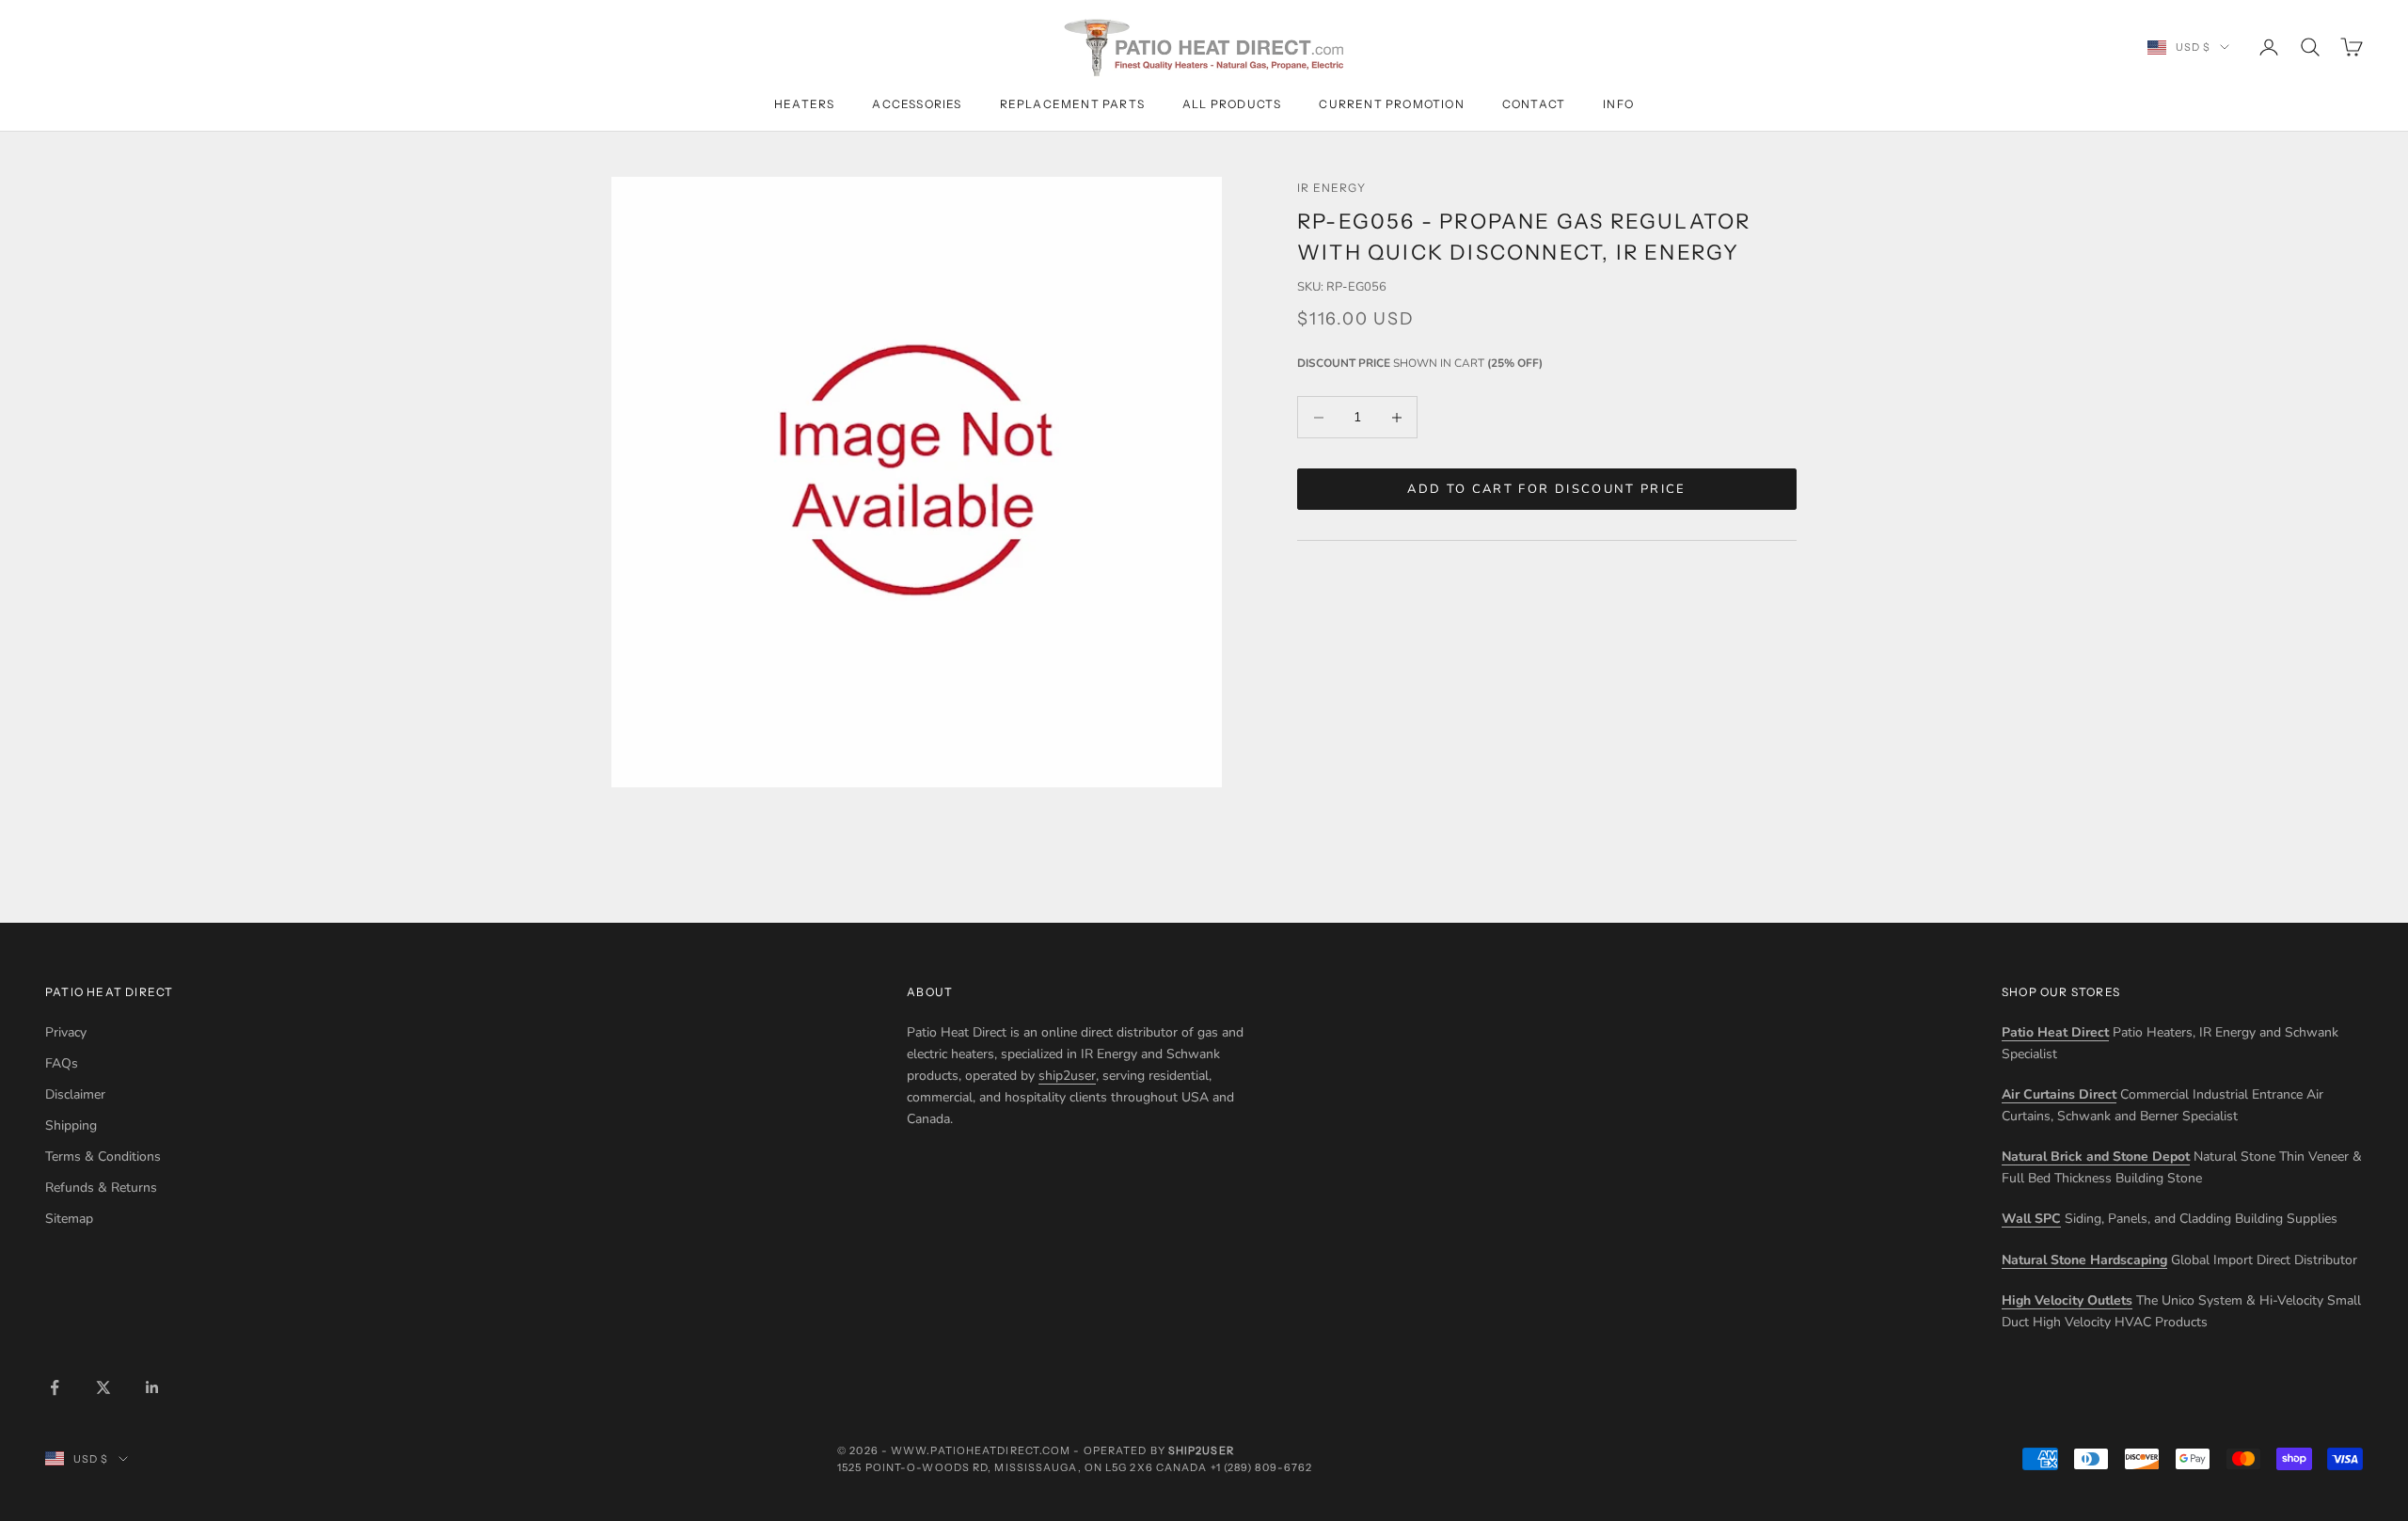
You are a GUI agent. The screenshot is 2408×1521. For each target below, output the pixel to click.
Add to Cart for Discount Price (1546, 489)
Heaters (804, 104)
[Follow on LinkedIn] (152, 1387)
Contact (1534, 104)
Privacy (66, 1032)
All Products (1232, 104)
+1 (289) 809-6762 (1262, 1467)
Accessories (917, 104)
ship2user (1067, 1076)
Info (1618, 104)
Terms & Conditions (103, 1157)
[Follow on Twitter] (103, 1387)
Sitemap (69, 1219)
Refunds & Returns (101, 1188)
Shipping (71, 1125)
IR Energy (1331, 188)
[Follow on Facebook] (55, 1387)
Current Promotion (1391, 104)
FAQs (62, 1063)
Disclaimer (75, 1094)
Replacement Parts (1072, 104)
